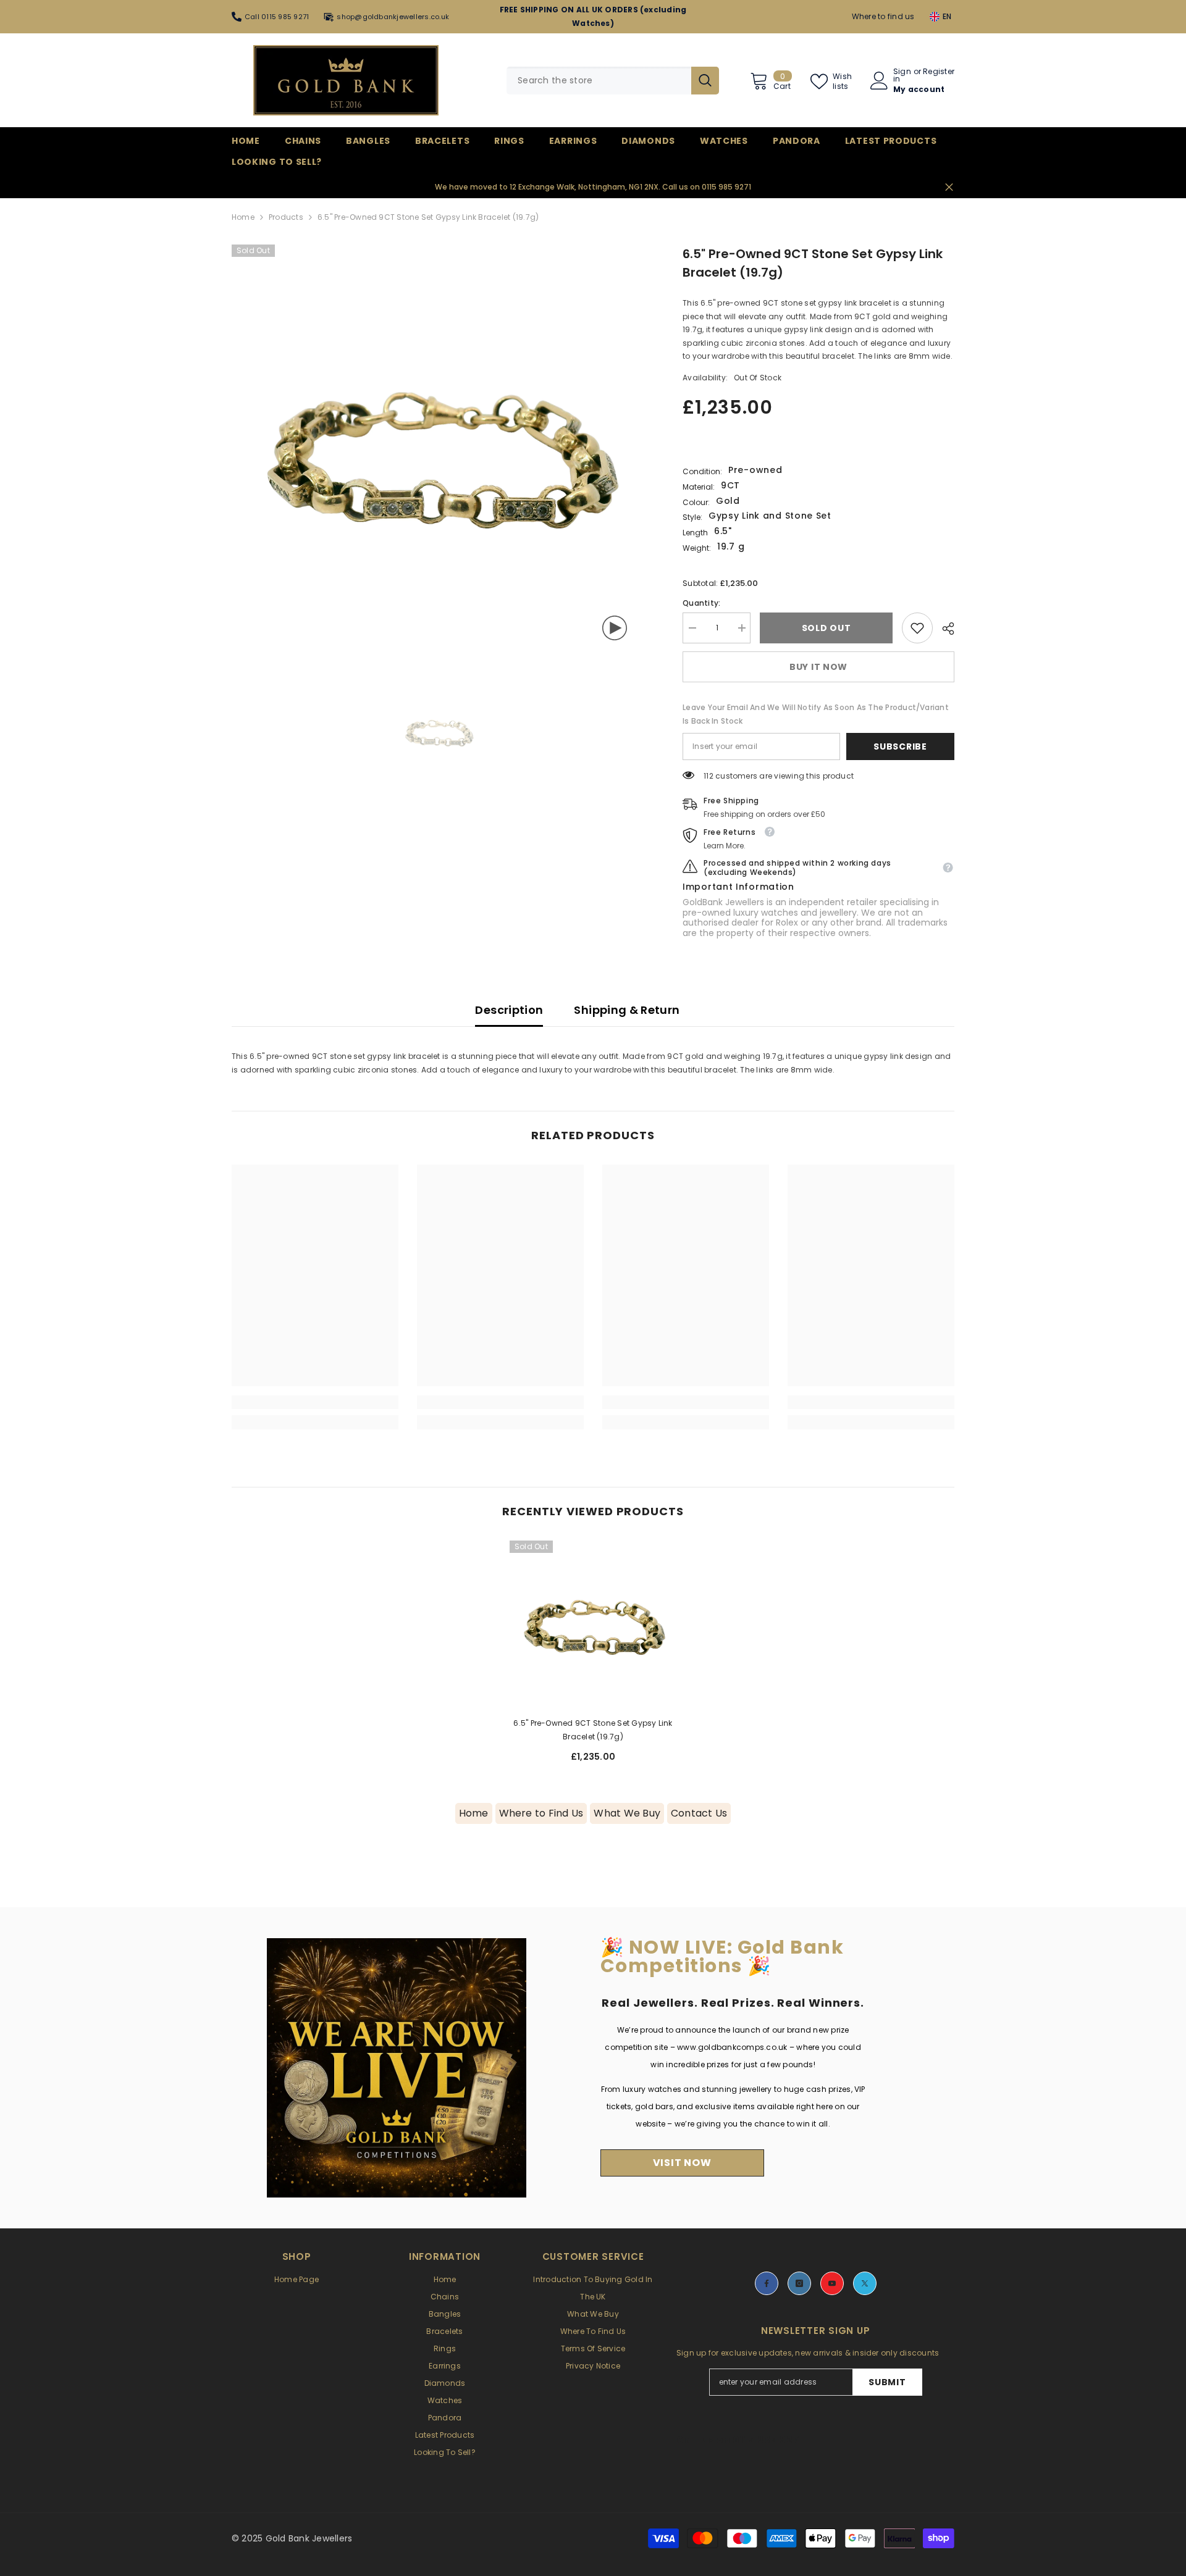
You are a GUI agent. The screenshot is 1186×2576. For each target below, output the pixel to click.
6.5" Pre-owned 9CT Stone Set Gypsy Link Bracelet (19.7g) (593, 1730)
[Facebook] (767, 2283)
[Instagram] (799, 2283)
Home (243, 217)
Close (949, 187)
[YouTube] (832, 2283)
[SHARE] (944, 629)
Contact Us (699, 1813)
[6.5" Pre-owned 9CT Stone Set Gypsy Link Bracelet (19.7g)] (593, 1624)
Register (939, 72)
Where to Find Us (541, 1813)
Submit (887, 2382)
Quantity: (701, 603)
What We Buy (627, 1813)
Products (286, 217)
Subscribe (900, 746)
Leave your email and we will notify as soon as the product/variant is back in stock (816, 714)
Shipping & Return (627, 1010)
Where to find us (883, 16)
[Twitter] (865, 2283)
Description (509, 1010)
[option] (439, 452)
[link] (917, 628)
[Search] (613, 81)
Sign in (902, 75)
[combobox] (599, 81)
